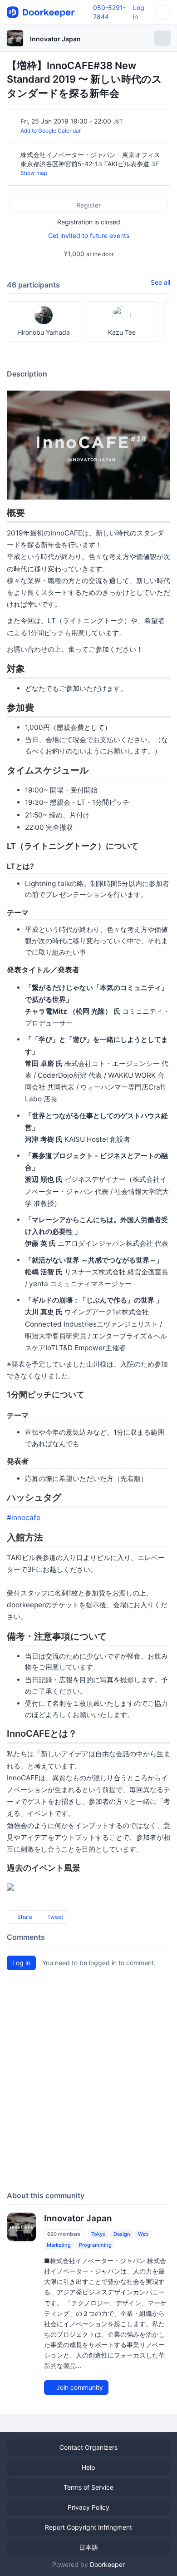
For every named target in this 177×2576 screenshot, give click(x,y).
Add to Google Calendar (51, 131)
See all (160, 282)
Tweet (54, 1917)
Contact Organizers (88, 2447)
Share (24, 1917)
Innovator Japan (55, 39)
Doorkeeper (107, 2564)
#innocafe (24, 1518)
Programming (95, 2245)
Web (143, 2234)
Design (122, 2234)
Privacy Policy (88, 2507)
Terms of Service (88, 2487)
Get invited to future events (89, 235)
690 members (64, 2234)
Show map (34, 173)
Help (88, 2467)
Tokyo (98, 2234)
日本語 (88, 2547)
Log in (21, 1963)
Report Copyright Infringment (88, 2527)
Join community (79, 2387)
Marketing (59, 2245)
